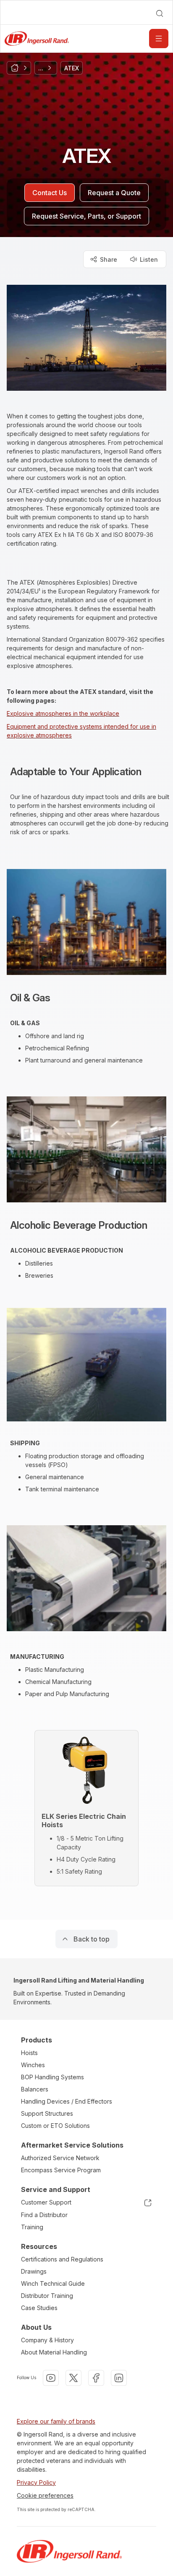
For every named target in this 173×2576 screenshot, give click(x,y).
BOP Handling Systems (52, 2077)
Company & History (47, 2340)
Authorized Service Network (60, 2158)
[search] (160, 13)
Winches (33, 2065)
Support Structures (47, 2113)
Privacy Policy (36, 2482)
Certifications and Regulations (62, 2259)
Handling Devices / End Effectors (67, 2101)
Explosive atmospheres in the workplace (63, 713)
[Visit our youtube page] (51, 2378)
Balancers (35, 2089)
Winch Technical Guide (53, 2283)
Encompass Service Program (61, 2170)
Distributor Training (47, 2296)
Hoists (29, 2053)
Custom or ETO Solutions (55, 2126)
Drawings (34, 2271)
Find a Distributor (44, 2215)
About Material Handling (54, 2352)
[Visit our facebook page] (96, 2378)
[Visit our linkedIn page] (119, 2378)
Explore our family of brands (56, 2421)
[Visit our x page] (73, 2378)
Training (32, 2227)
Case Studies (39, 2308)
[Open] (159, 39)
